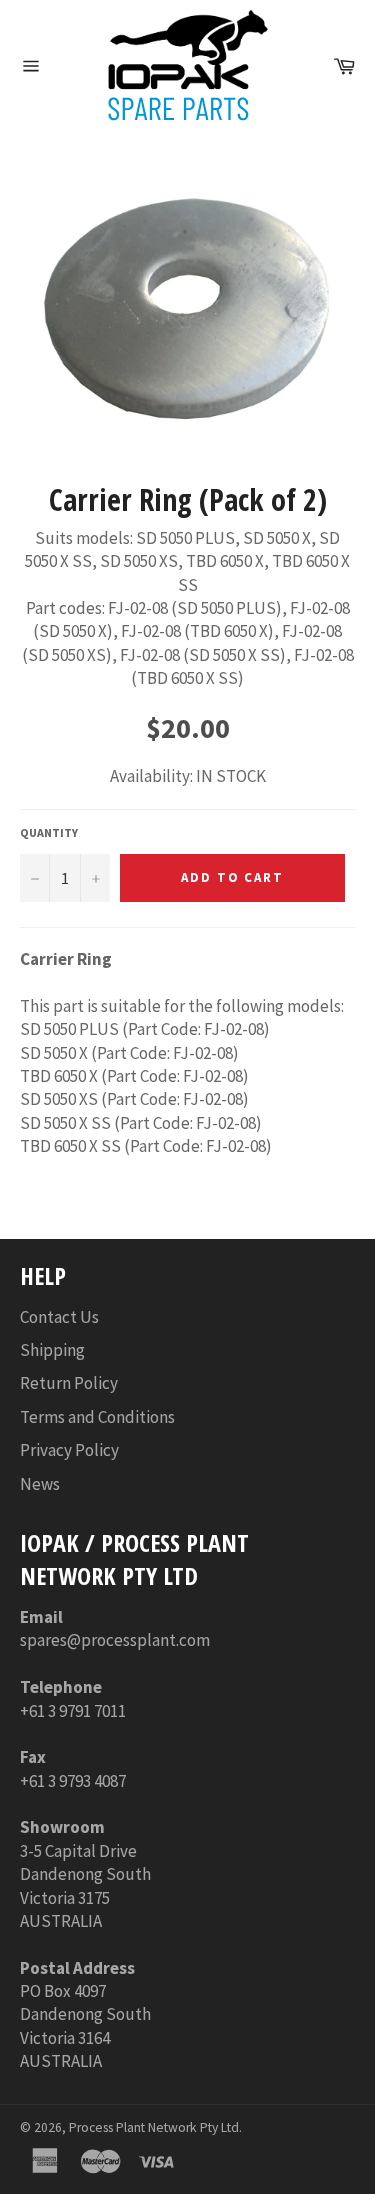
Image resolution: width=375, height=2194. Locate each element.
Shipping (52, 1350)
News (40, 1484)
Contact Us (59, 1317)
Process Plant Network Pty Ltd (154, 2127)
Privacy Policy (69, 1450)
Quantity (49, 832)
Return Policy (69, 1383)
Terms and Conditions (97, 1417)
